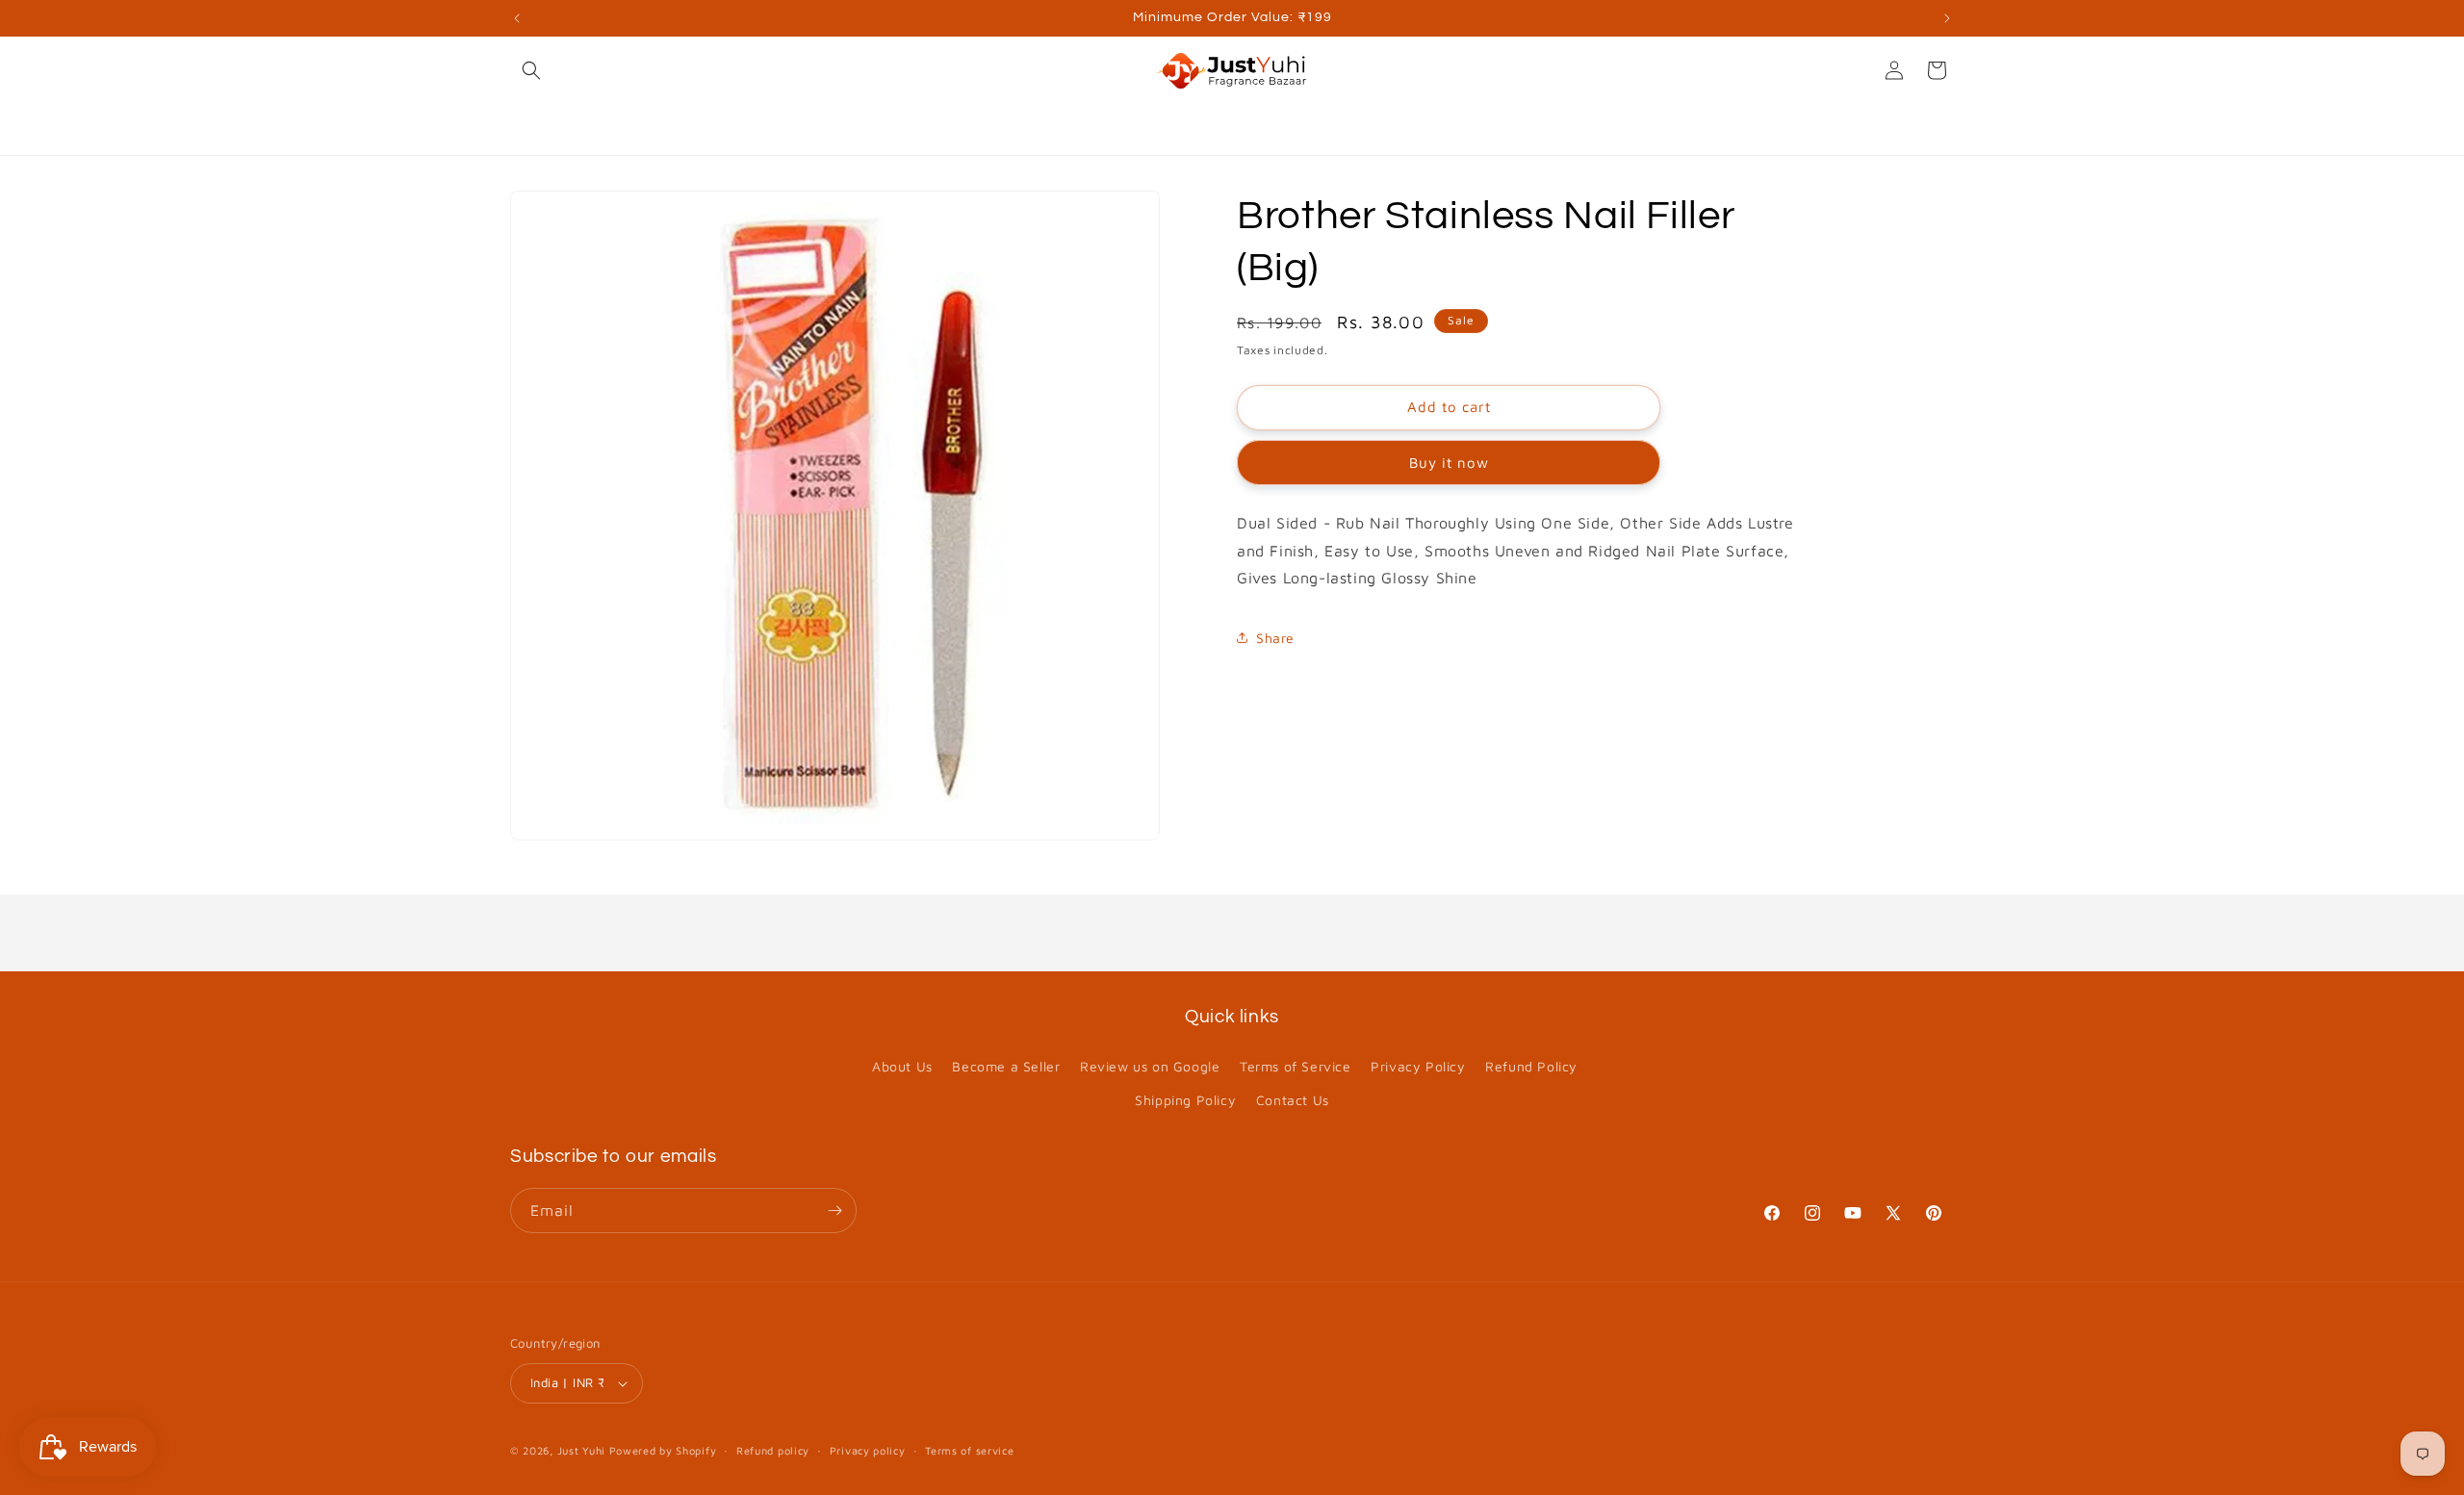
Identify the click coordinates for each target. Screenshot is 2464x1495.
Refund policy (773, 1450)
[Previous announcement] (517, 18)
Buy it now (1449, 463)
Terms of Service (1296, 1066)
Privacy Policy (1418, 1066)
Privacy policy (868, 1450)
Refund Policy (1531, 1066)
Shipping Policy (1185, 1100)
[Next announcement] (1947, 18)
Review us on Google (1150, 1066)
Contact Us (1293, 1100)
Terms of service (969, 1450)
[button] (531, 70)
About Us (902, 1066)
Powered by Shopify (663, 1450)
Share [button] (1275, 638)
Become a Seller (1006, 1066)
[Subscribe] (834, 1211)
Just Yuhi (583, 1450)
